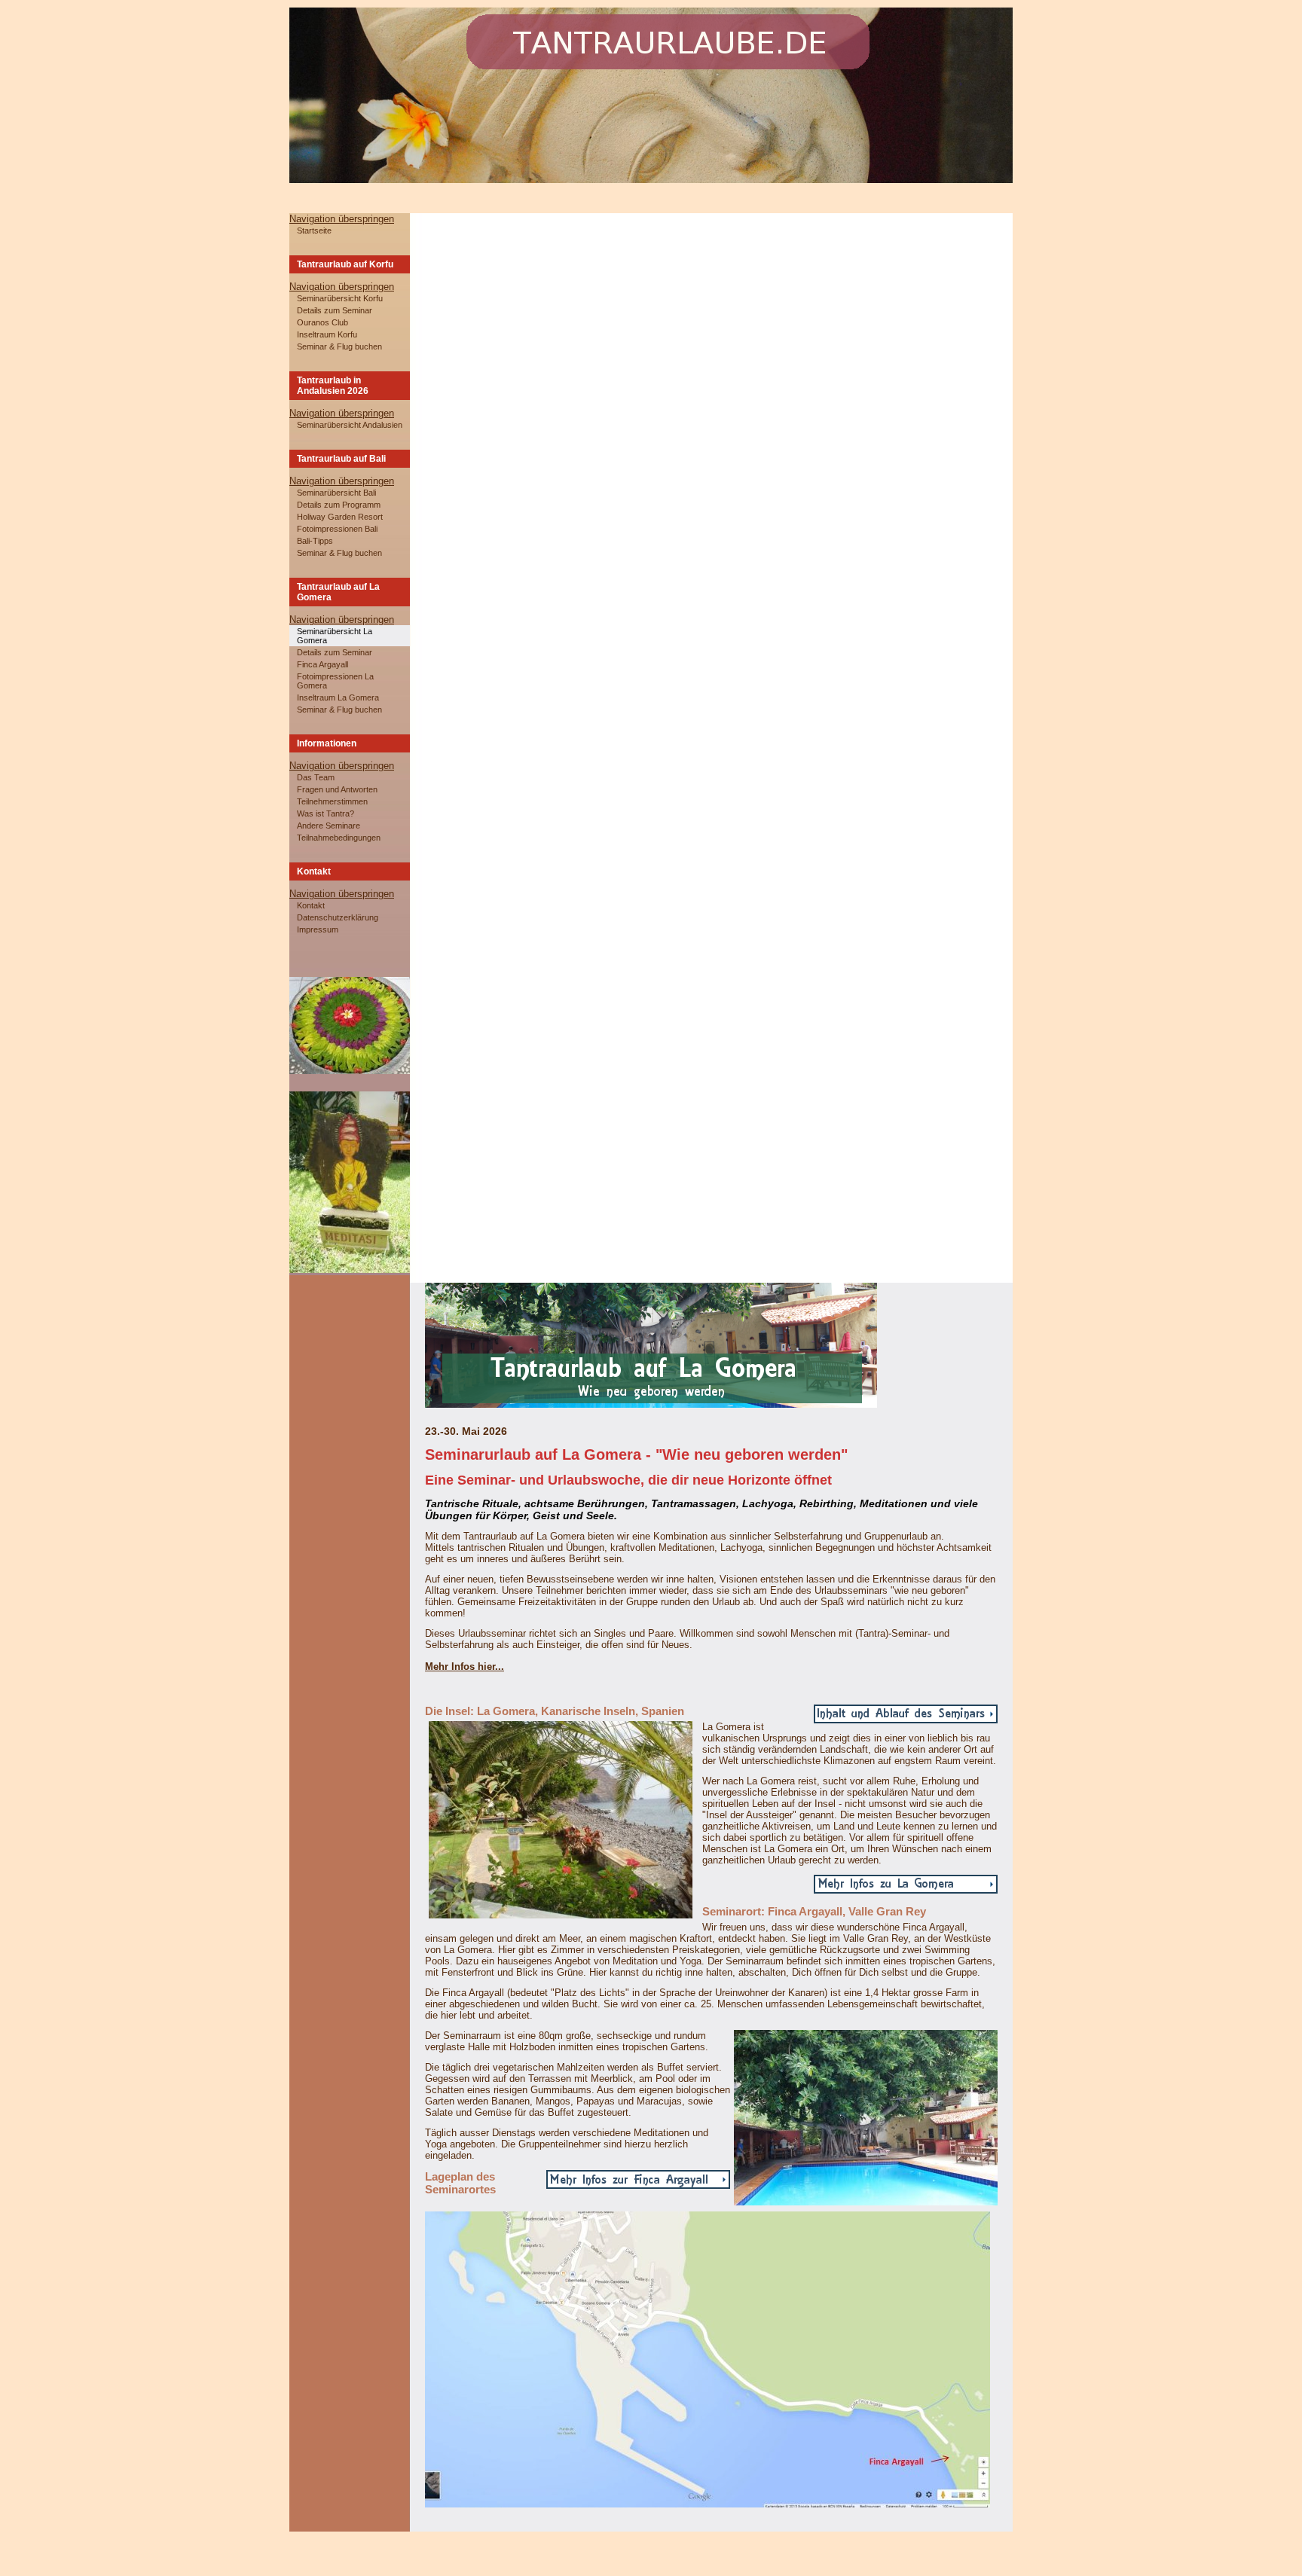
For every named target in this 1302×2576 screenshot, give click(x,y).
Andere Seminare (329, 826)
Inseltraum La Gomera (338, 697)
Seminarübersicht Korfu (340, 298)
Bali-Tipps (315, 541)
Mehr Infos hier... (465, 1666)
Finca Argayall (322, 664)
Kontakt (311, 905)
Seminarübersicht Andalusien (350, 425)
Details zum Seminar (335, 310)
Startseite (314, 230)
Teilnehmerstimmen (332, 801)
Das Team (316, 777)
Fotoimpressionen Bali (337, 529)
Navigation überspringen (342, 219)
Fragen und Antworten (337, 789)
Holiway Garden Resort (340, 517)
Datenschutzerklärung (338, 917)
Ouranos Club (322, 322)
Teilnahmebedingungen (339, 838)
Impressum (318, 929)
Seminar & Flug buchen (339, 346)
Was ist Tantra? (325, 813)
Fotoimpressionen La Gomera (335, 681)
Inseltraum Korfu (327, 334)
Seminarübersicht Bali (336, 493)
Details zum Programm (339, 505)
